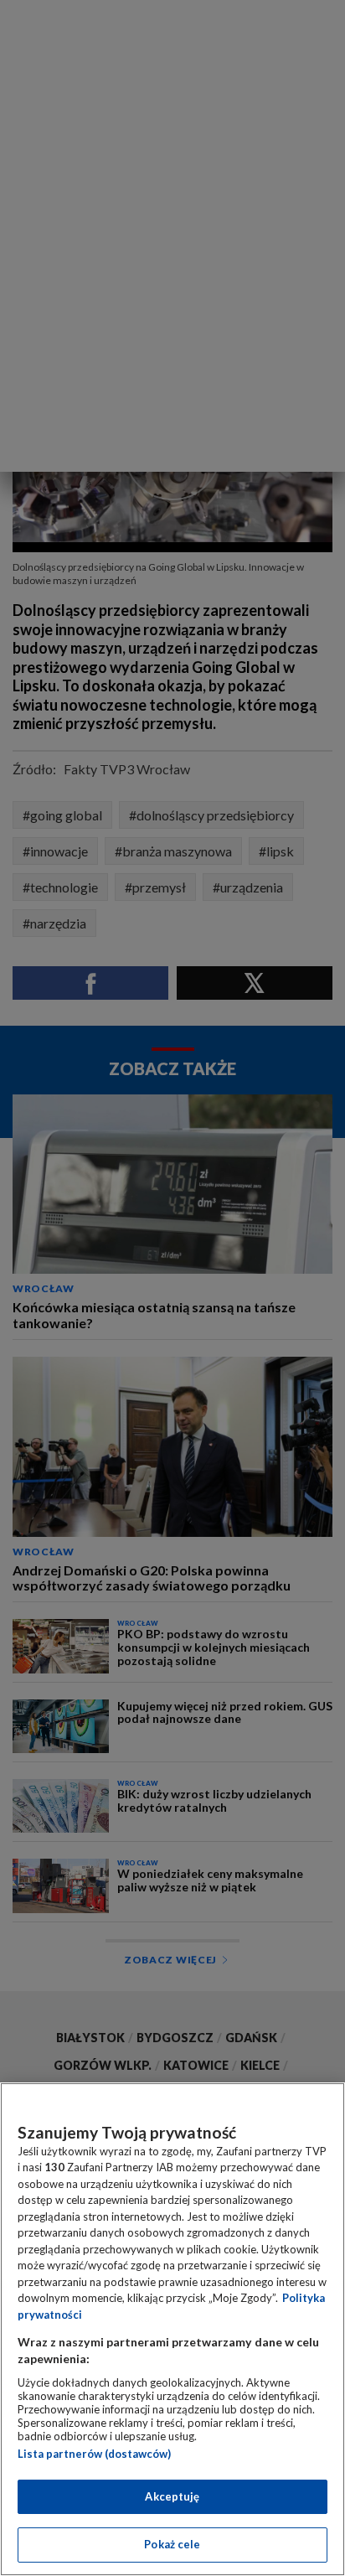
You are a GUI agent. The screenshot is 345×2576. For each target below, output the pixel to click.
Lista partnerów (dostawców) (94, 2454)
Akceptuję (172, 2496)
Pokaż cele (172, 2544)
